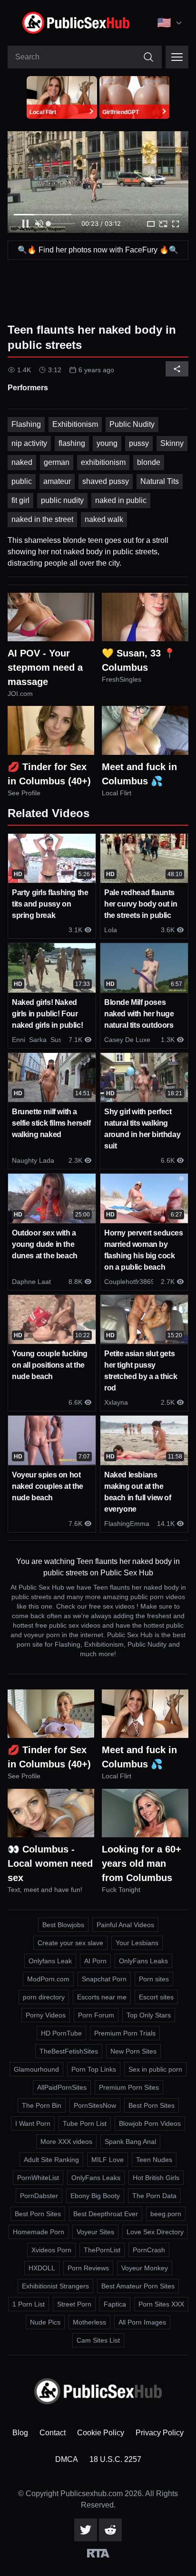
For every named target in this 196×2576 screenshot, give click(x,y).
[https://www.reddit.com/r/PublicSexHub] (110, 2530)
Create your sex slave (70, 1943)
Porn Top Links (94, 2069)
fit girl (20, 500)
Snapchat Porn (104, 1979)
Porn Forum (96, 2015)
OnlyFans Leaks (143, 1961)
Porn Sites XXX (161, 2304)
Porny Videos (46, 2015)
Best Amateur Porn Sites (138, 2286)
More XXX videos (66, 2142)
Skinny (172, 443)
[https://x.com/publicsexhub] (86, 2530)
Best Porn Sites (152, 2105)
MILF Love (108, 2160)
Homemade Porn (39, 2232)
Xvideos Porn (51, 2250)
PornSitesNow (95, 2105)
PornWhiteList (38, 2178)
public (22, 481)
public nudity (62, 500)
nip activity (29, 443)
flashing (72, 443)
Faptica (115, 2304)
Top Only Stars (149, 2015)
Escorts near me (102, 1997)
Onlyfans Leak (50, 1961)
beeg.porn (166, 2214)
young (107, 443)
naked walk (104, 519)
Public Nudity (132, 424)
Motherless (89, 2322)
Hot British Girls (156, 2178)
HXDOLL (42, 2268)
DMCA (67, 2459)
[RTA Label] (98, 2553)
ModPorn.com (48, 1979)
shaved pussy (106, 481)
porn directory (44, 1997)
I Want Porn (33, 2123)
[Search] (148, 57)
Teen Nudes (154, 2160)
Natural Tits (160, 481)
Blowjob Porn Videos (150, 2123)
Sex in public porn (155, 2069)
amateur (57, 481)
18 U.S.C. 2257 (115, 2459)
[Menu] (177, 57)
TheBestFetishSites (69, 2051)
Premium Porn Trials (125, 2033)
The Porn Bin (42, 2105)
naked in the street (42, 519)
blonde (149, 462)
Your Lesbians (137, 1943)
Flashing (26, 424)
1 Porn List (29, 2304)
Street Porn (74, 2304)
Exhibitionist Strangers (55, 2286)
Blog (20, 2433)
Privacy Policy (160, 2433)
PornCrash (149, 2250)
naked (22, 462)
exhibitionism (103, 462)
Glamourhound (36, 2069)
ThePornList (102, 2250)
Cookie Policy (101, 2433)
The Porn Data (154, 2196)
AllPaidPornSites (62, 2087)
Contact (53, 2433)
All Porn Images (142, 2322)
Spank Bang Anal (130, 2142)
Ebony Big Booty (95, 2196)
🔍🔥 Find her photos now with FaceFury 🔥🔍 (98, 250)
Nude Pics (45, 2322)
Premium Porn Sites (129, 2087)
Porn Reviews (88, 2268)
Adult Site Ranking (51, 2160)
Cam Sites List (98, 2340)
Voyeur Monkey (145, 2268)
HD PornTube (61, 2033)
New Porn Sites (133, 2051)
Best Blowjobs (63, 1925)
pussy (139, 443)
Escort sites (156, 1997)
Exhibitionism (75, 424)
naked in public (121, 500)
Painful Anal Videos (125, 1925)
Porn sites (154, 1979)
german (57, 462)
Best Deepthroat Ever (106, 2214)
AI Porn (95, 1961)
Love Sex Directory (155, 2232)
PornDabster (39, 2196)
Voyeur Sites (95, 2232)
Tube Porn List (85, 2123)
